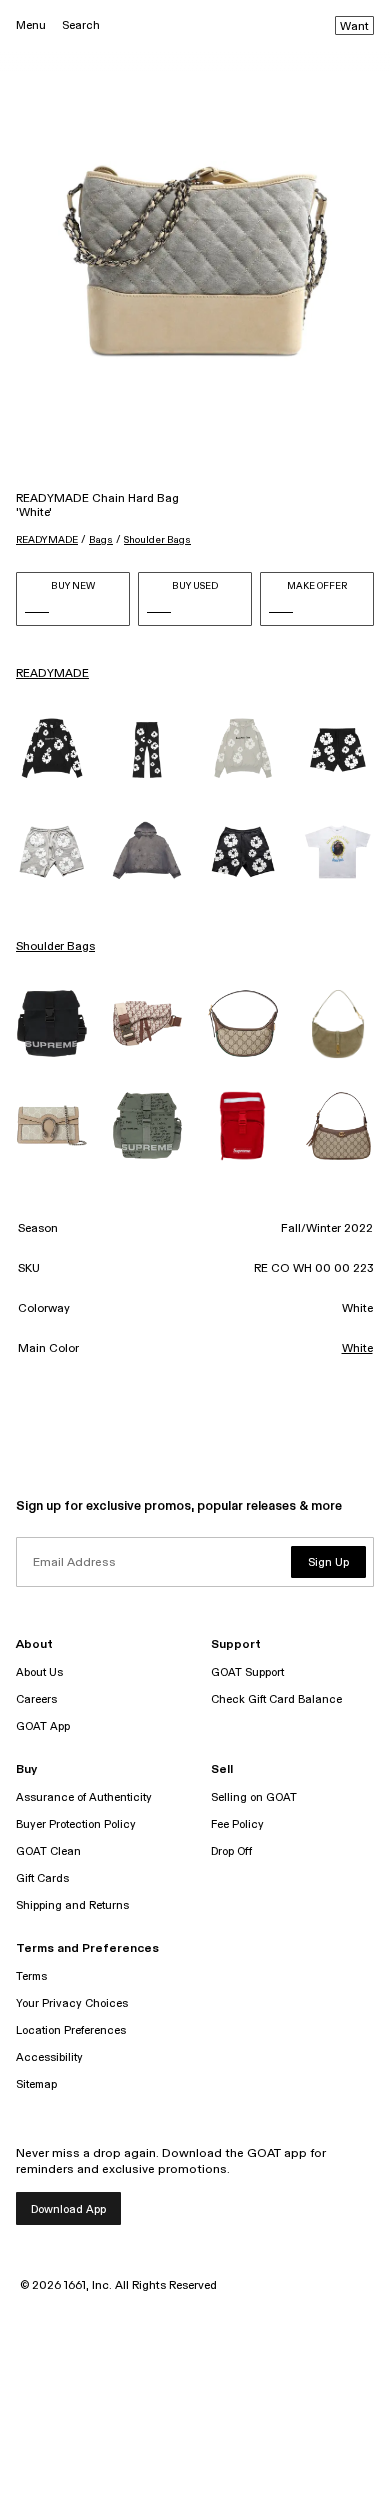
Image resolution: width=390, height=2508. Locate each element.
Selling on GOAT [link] (254, 1797)
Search (81, 25)
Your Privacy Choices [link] (72, 2003)
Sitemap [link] (36, 2084)
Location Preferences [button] (71, 2030)
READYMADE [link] (52, 674)
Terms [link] (31, 1976)
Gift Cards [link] (42, 1878)
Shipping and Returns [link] (72, 1905)
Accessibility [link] (49, 2057)
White (357, 1349)
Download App (68, 2209)
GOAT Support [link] (247, 1672)
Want (354, 27)
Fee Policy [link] (237, 1824)
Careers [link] (36, 1699)
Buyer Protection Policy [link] (76, 1824)
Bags (101, 540)
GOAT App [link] (43, 1726)
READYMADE (47, 540)
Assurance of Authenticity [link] (84, 1797)
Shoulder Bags (157, 540)
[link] (52, 750)
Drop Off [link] (231, 1851)
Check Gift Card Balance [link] (276, 1699)
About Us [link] (39, 1672)
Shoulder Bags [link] (55, 947)
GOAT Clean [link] (48, 1851)
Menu (31, 25)
